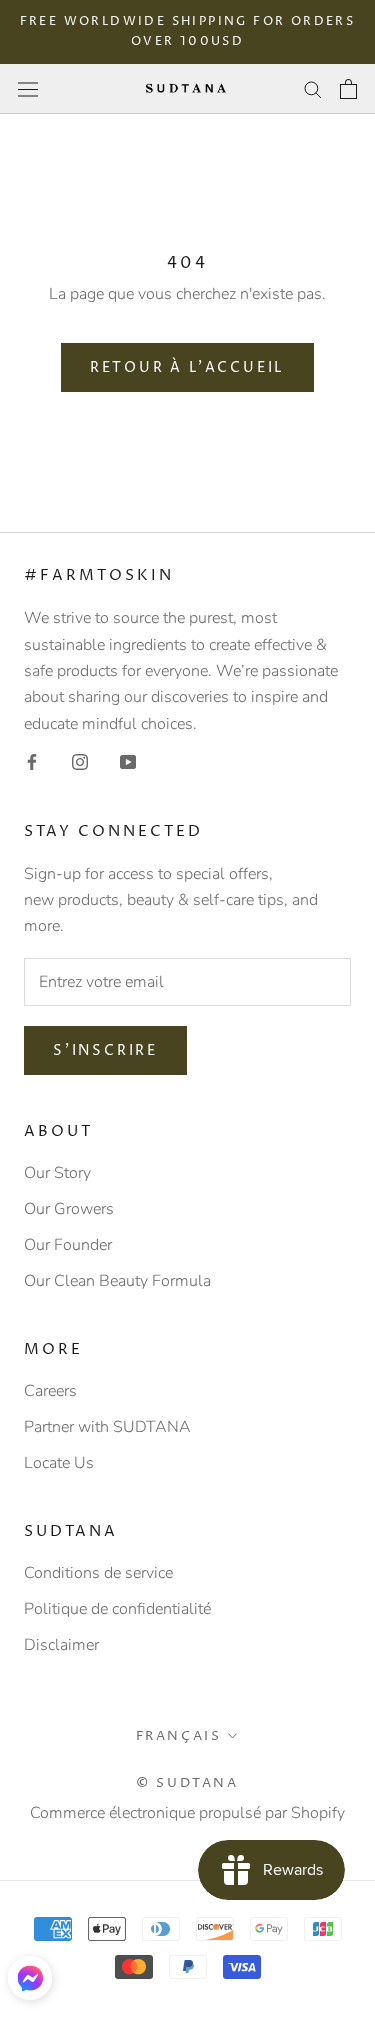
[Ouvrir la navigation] (28, 88)
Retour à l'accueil (187, 367)
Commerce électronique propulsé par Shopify (187, 1813)
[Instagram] (80, 761)
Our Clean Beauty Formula (117, 1281)
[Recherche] (313, 89)
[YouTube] (128, 761)
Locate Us (59, 1463)
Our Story (57, 1173)
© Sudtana (187, 1783)
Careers (50, 1391)
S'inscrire (105, 1050)
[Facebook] (32, 761)
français (179, 1736)
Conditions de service (98, 1573)
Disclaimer (61, 1645)
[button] (30, 1978)
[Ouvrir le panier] (348, 89)
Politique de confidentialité (117, 1609)
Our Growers (69, 1209)
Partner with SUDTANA (107, 1427)
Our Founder (68, 1245)
